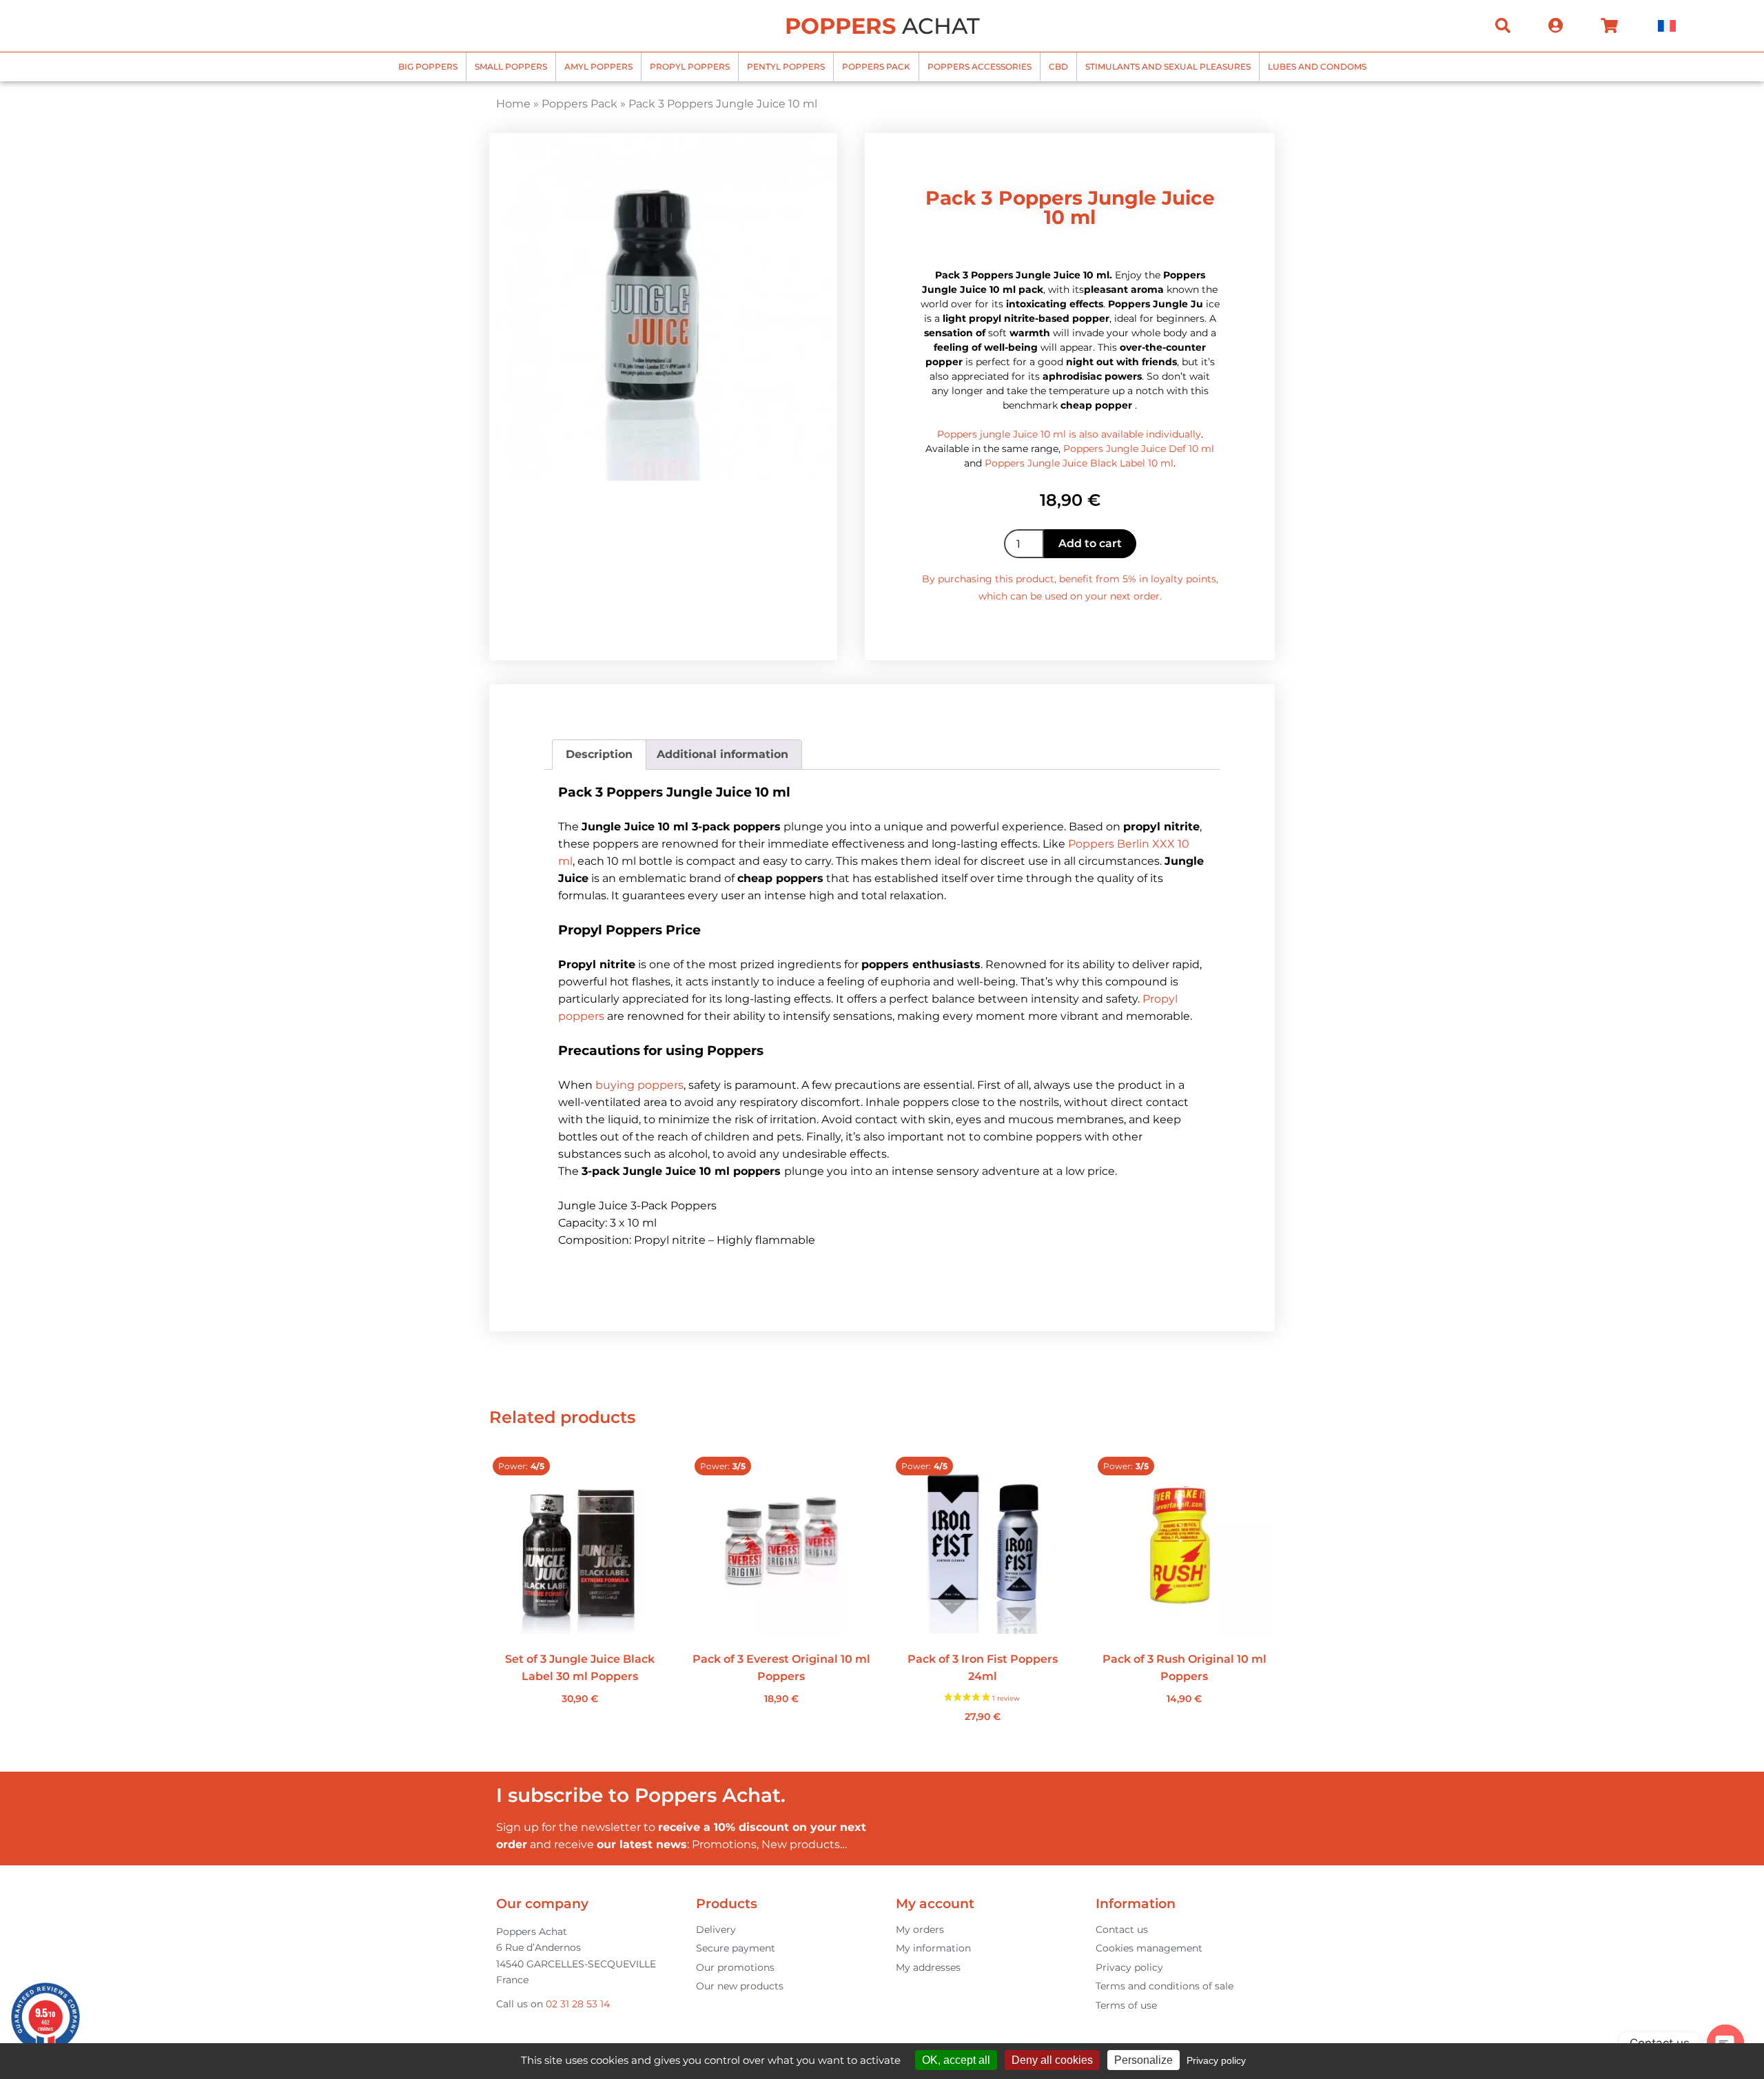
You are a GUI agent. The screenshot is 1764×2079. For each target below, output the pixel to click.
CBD (1058, 66)
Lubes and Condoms (1317, 66)
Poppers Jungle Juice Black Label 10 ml (1079, 463)
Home (513, 104)
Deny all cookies (1052, 2060)
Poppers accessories (980, 66)
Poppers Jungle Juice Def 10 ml (1139, 449)
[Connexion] (1556, 25)
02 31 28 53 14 (578, 2004)
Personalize (1143, 2060)
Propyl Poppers (690, 66)
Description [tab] (599, 754)
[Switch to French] (1667, 26)
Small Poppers (511, 66)
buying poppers (639, 1085)
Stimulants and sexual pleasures (1168, 66)
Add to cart (1090, 543)
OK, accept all (956, 2060)
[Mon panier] (1609, 25)
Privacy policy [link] (1216, 2060)
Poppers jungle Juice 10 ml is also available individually (1069, 434)
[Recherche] (1503, 25)
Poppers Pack (876, 66)
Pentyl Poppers (786, 66)
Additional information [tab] (722, 754)
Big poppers (428, 66)
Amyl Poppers (598, 66)
